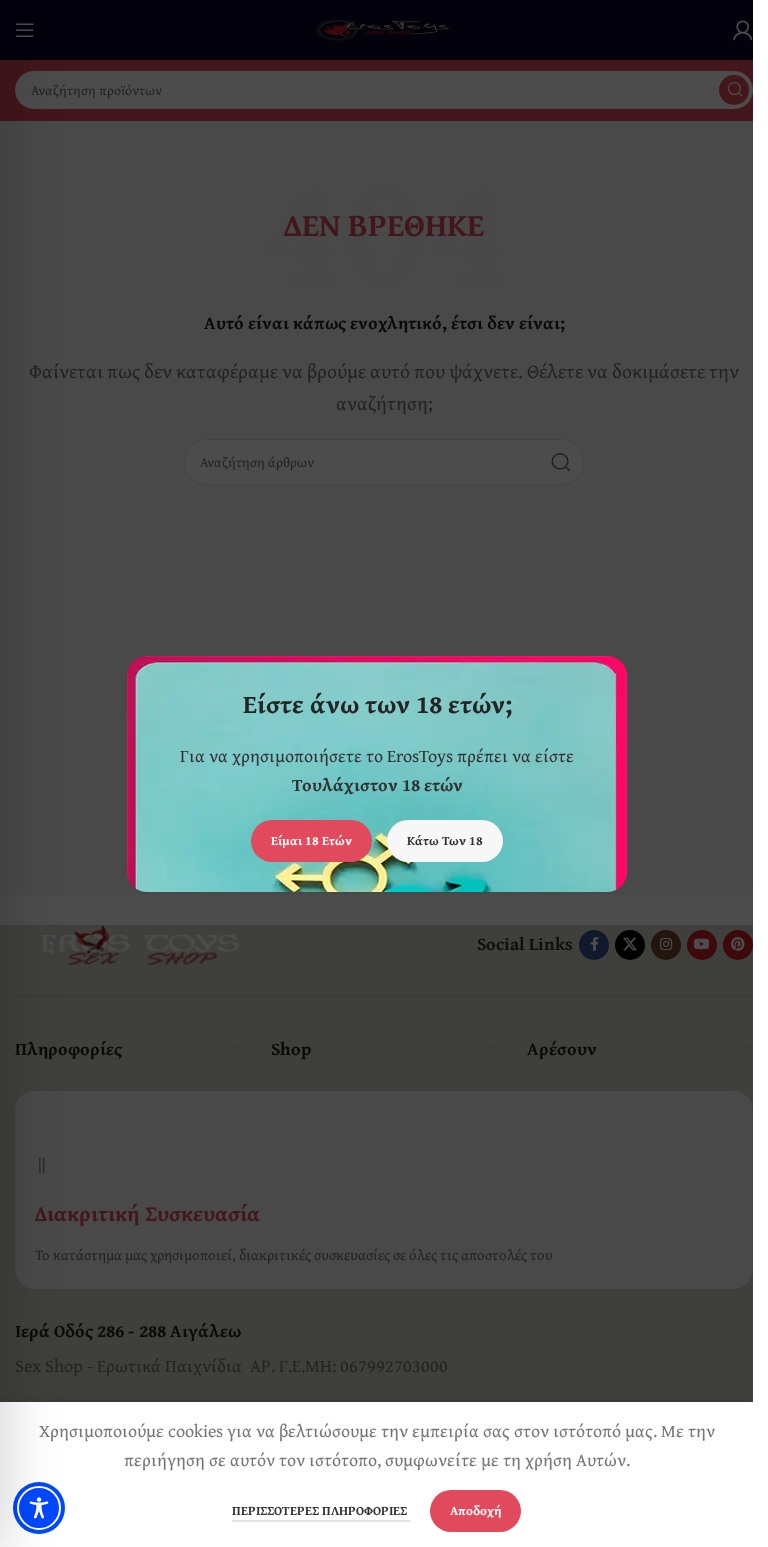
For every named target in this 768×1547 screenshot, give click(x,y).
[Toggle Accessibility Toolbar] (39, 1508)
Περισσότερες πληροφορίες (321, 1510)
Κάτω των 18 (445, 840)
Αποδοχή (475, 1510)
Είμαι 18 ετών (311, 840)
